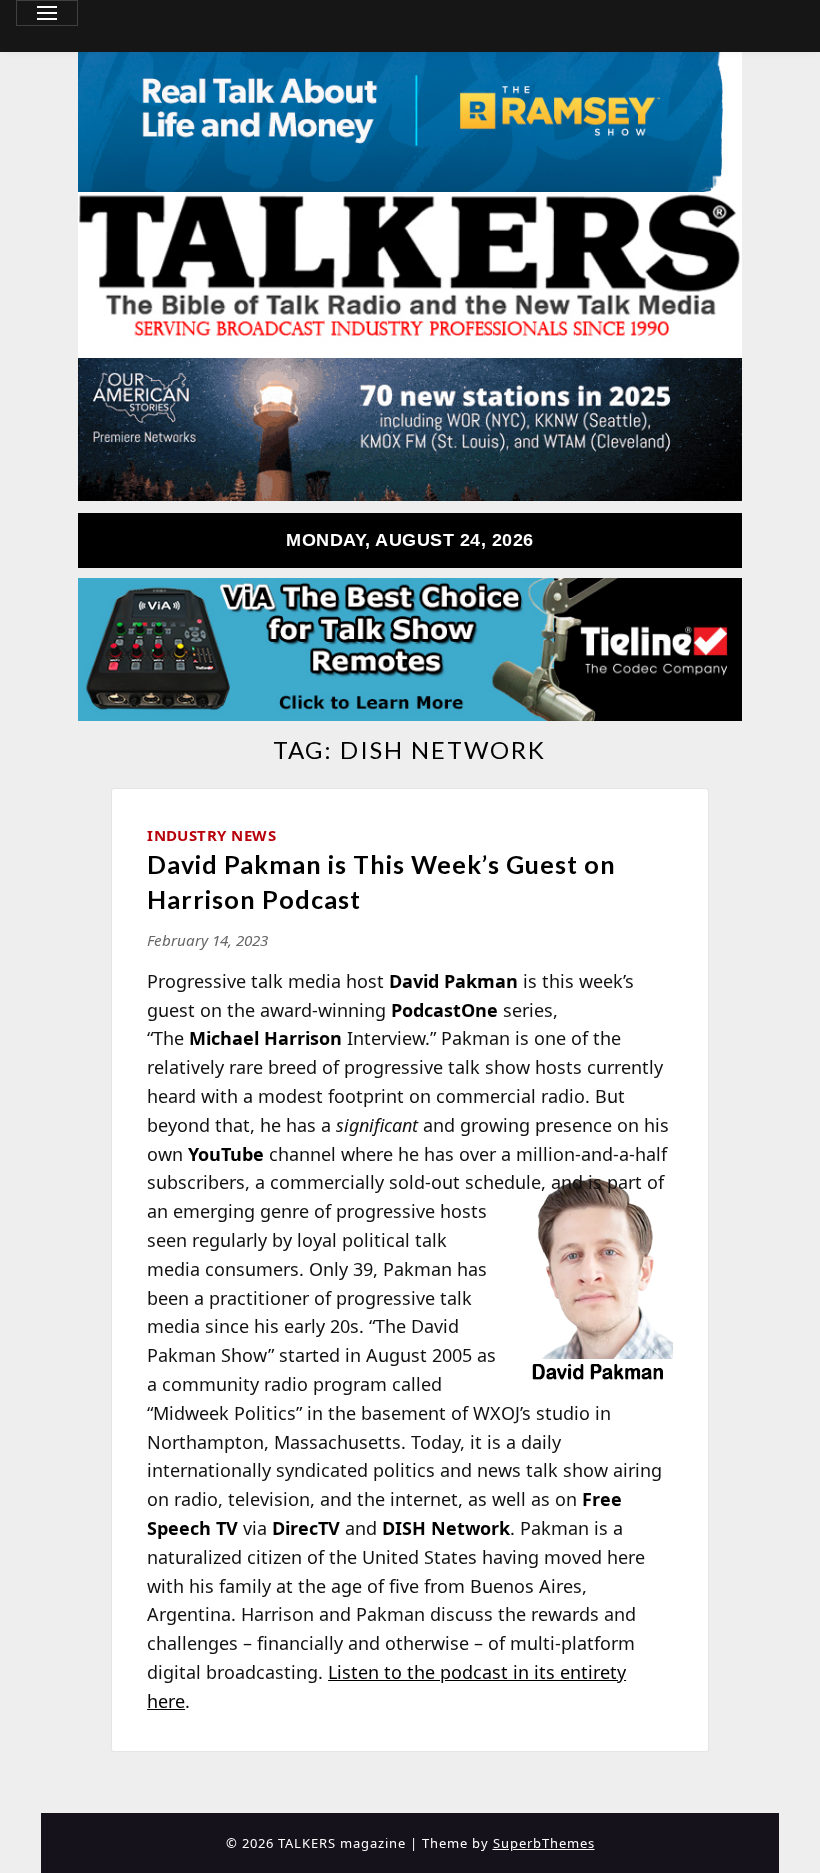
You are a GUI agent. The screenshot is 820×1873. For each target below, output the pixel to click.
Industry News (211, 835)
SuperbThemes (544, 1843)
